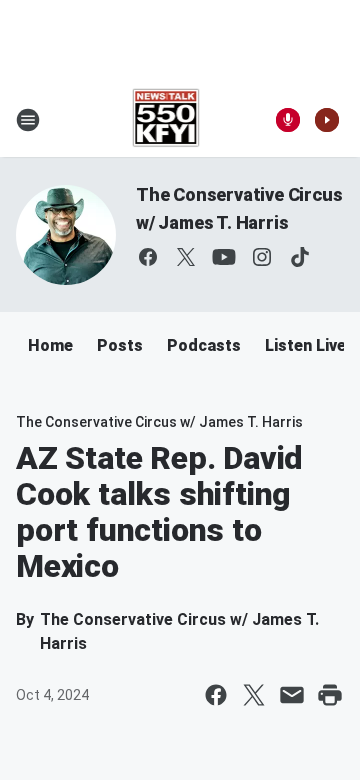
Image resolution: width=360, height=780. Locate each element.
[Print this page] (330, 695)
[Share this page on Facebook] (216, 695)
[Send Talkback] (288, 120)
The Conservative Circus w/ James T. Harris (159, 422)
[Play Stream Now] (327, 120)
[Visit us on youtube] (224, 257)
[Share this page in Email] (292, 695)
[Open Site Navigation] (28, 120)
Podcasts (204, 345)
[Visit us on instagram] (262, 257)
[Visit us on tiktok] (300, 257)
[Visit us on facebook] (148, 257)
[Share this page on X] (254, 695)
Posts (120, 345)
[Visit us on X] (186, 257)
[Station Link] (166, 120)
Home (50, 345)
